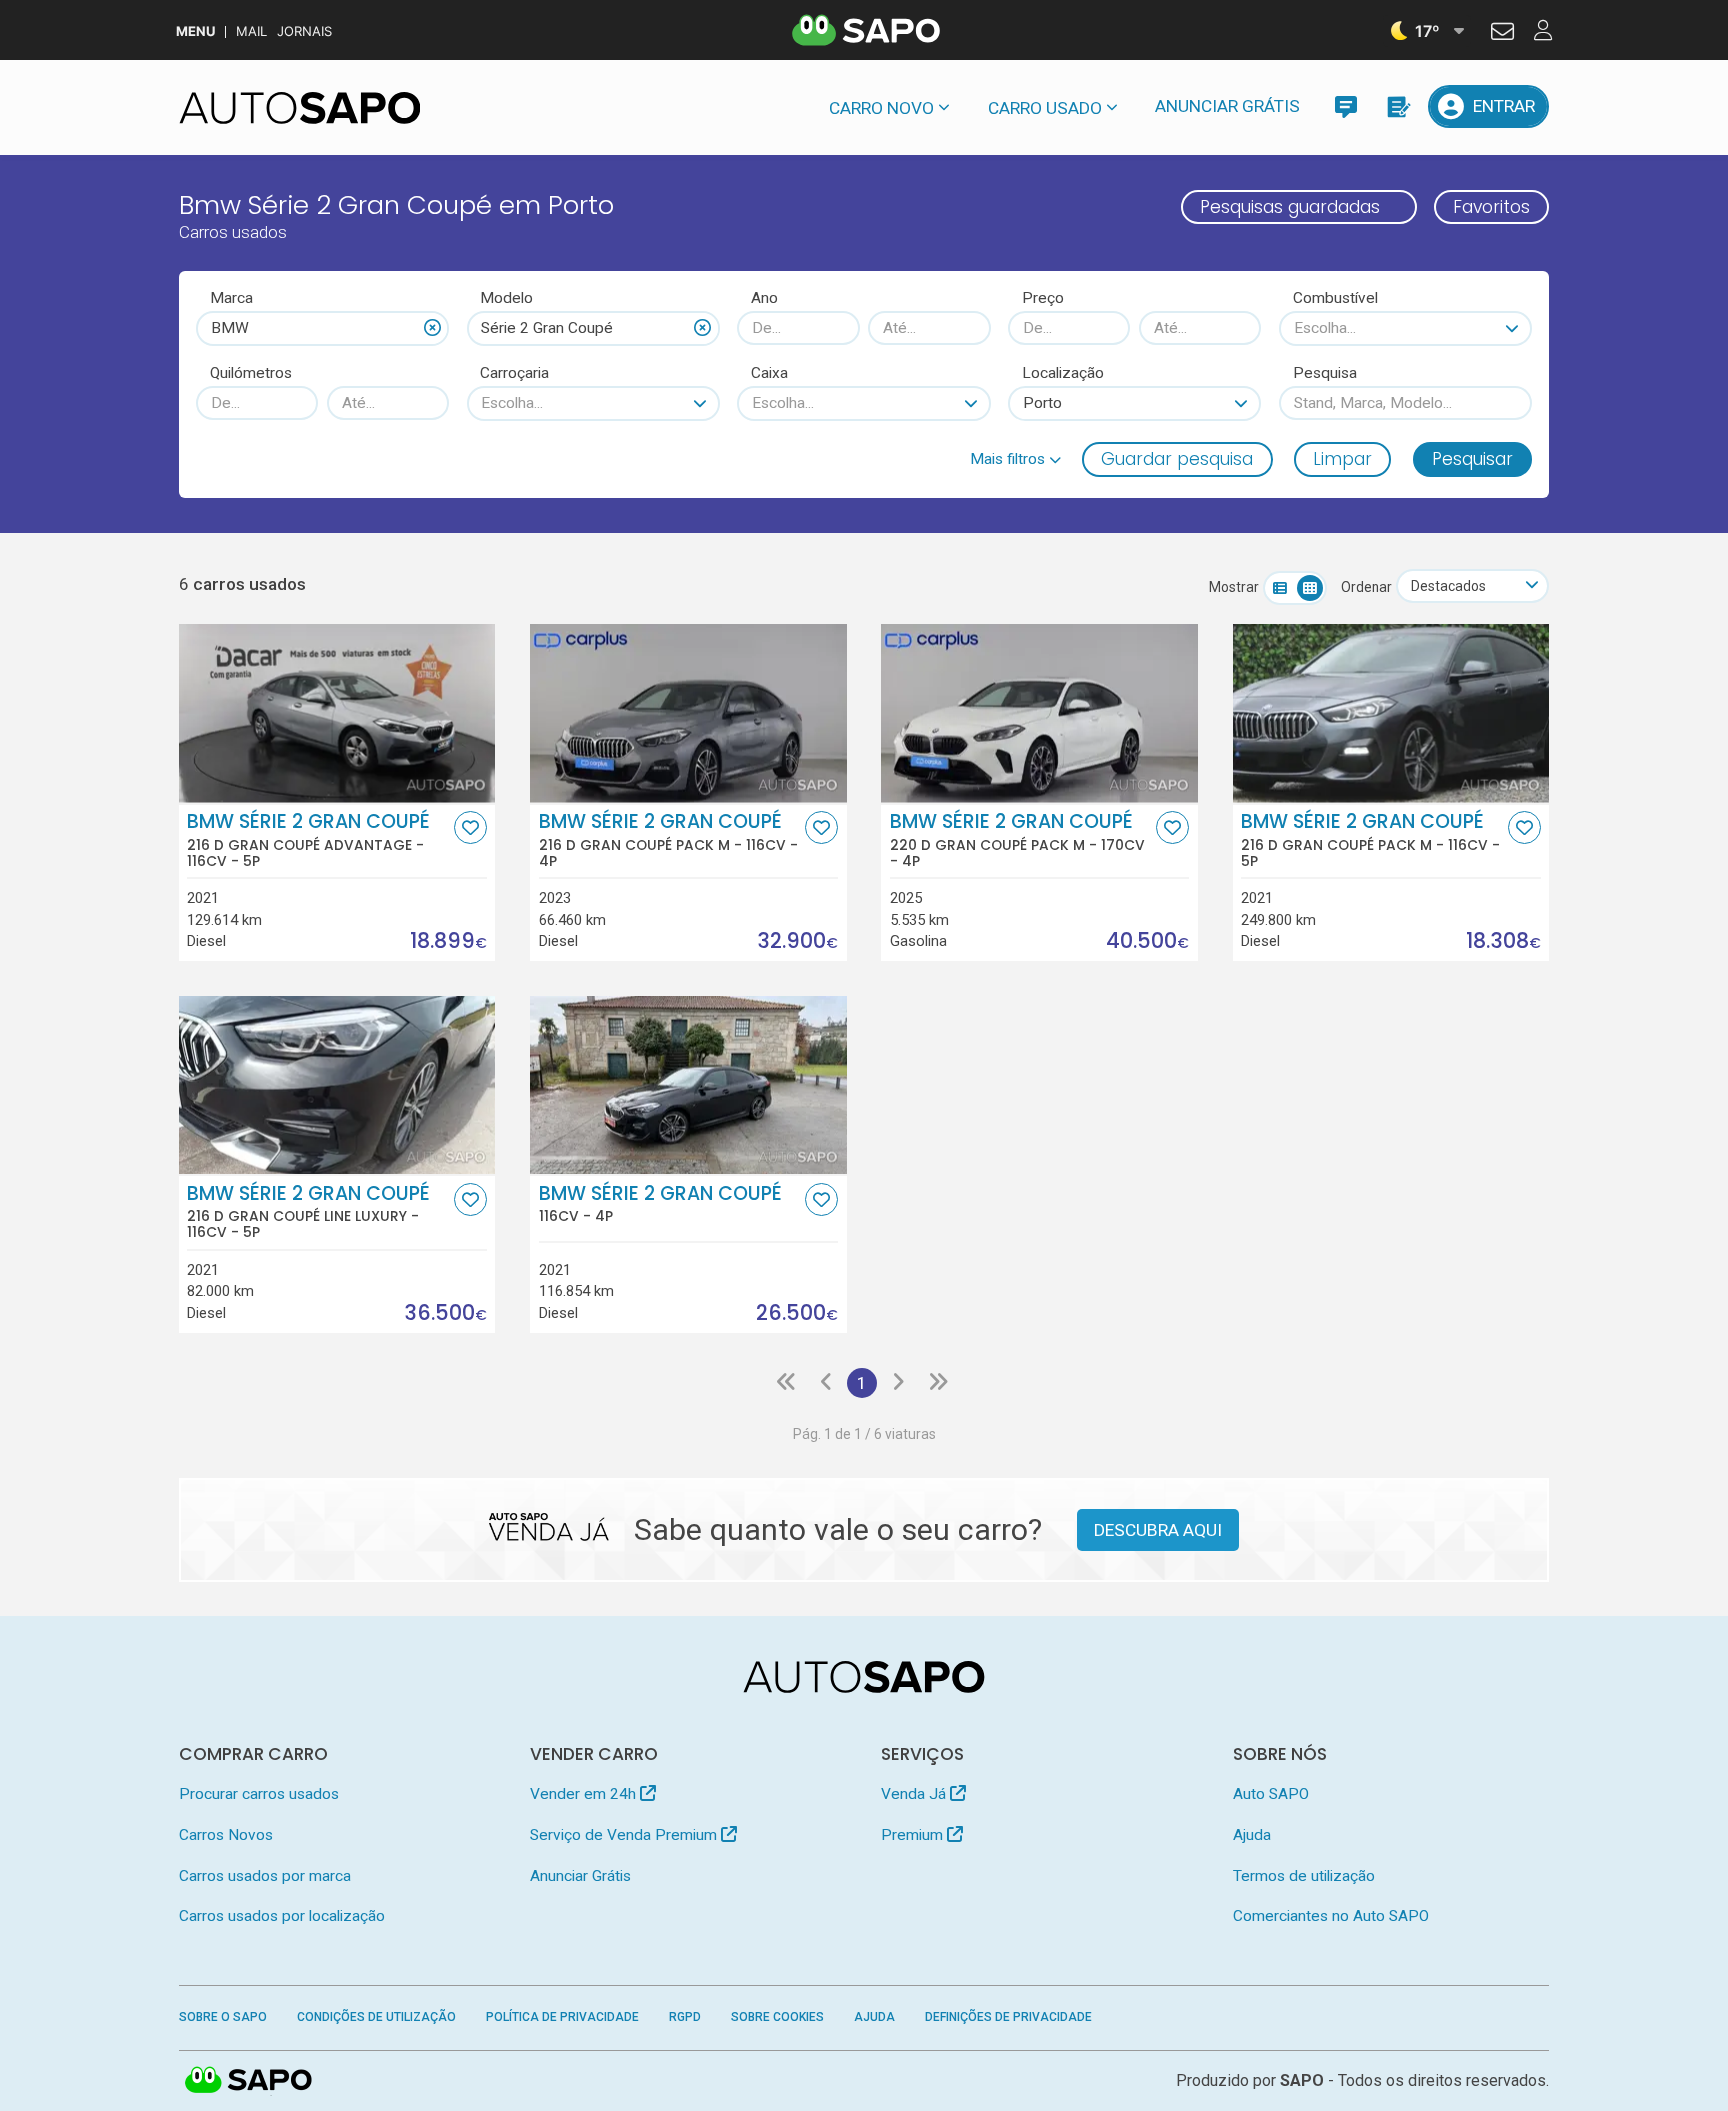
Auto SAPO (1271, 1794)
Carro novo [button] (881, 108)
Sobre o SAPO (223, 2017)
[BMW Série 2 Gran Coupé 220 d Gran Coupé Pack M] (1039, 713)
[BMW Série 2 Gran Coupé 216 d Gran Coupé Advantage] (337, 713)
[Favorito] (470, 827)
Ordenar (1366, 587)
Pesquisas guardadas (1290, 207)
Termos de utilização (1304, 1876)
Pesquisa (1325, 373)
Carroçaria (514, 373)
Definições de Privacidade (1008, 2017)
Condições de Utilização (376, 2017)
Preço (1043, 298)
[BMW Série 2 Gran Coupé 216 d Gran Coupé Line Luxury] (337, 1085)
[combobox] (322, 328)
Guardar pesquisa (1177, 459)
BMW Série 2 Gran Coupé (308, 840)
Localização (1063, 373)
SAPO (249, 2081)
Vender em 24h (585, 1794)
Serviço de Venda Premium (625, 1835)
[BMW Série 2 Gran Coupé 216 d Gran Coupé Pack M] (688, 713)
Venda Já (915, 1794)
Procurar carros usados (259, 1794)
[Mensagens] (1345, 106)
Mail (251, 31)
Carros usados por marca (265, 1876)
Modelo (506, 298)
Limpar (1342, 459)
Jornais (304, 31)
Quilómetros (251, 373)
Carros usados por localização (282, 1916)
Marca (231, 298)
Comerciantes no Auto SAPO (1331, 1916)
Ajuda (1252, 1835)
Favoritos (1491, 207)
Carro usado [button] (1045, 108)
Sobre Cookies (777, 2017)
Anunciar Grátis (1227, 106)
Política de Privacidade (562, 2017)
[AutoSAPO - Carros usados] (300, 108)
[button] (1015, 459)
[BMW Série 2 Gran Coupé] (688, 1085)
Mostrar (1234, 587)
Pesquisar (1472, 459)
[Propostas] (1397, 106)
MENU (195, 31)
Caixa (769, 373)
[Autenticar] (1502, 34)
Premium (914, 1835)
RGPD (685, 2017)
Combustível (1335, 298)
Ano (764, 298)
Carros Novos (226, 1835)
